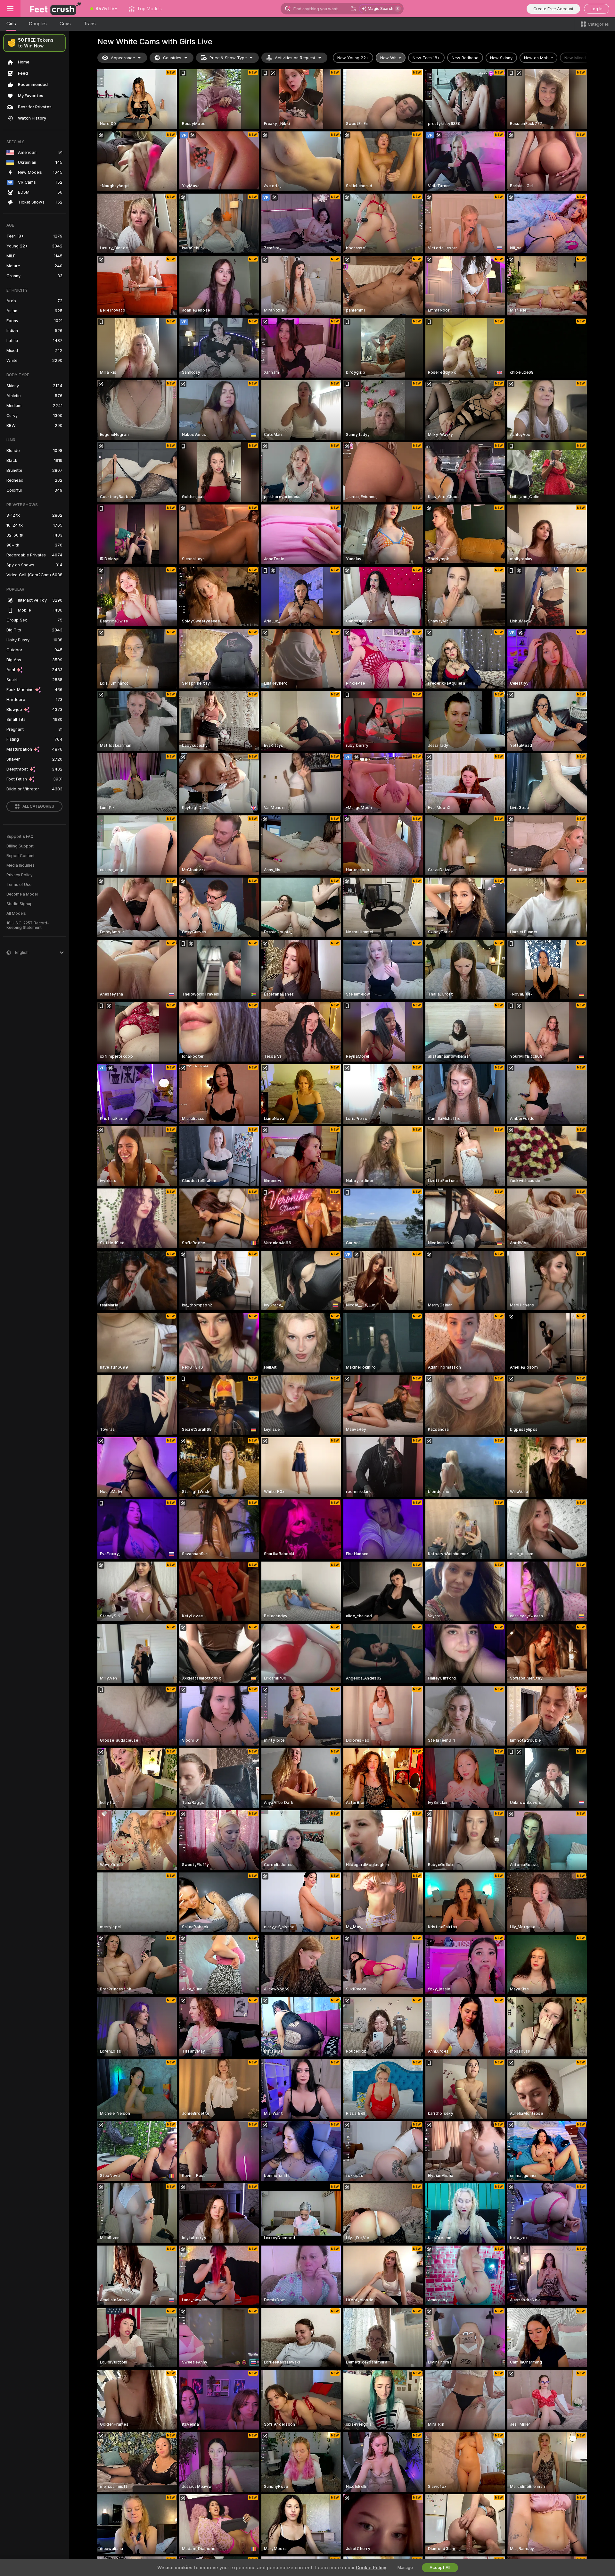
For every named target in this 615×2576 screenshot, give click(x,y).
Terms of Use (19, 885)
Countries (172, 58)
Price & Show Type (228, 58)
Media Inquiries (20, 865)
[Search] (353, 9)
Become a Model (22, 894)
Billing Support (20, 846)
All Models (16, 913)
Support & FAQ (20, 837)
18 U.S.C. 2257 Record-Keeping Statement (28, 925)
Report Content (20, 856)
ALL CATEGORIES (38, 806)
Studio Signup (20, 904)
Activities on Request (295, 58)
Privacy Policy (20, 875)
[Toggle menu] (10, 9)
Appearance (123, 58)
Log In (597, 9)
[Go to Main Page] (53, 9)
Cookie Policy (371, 2568)
